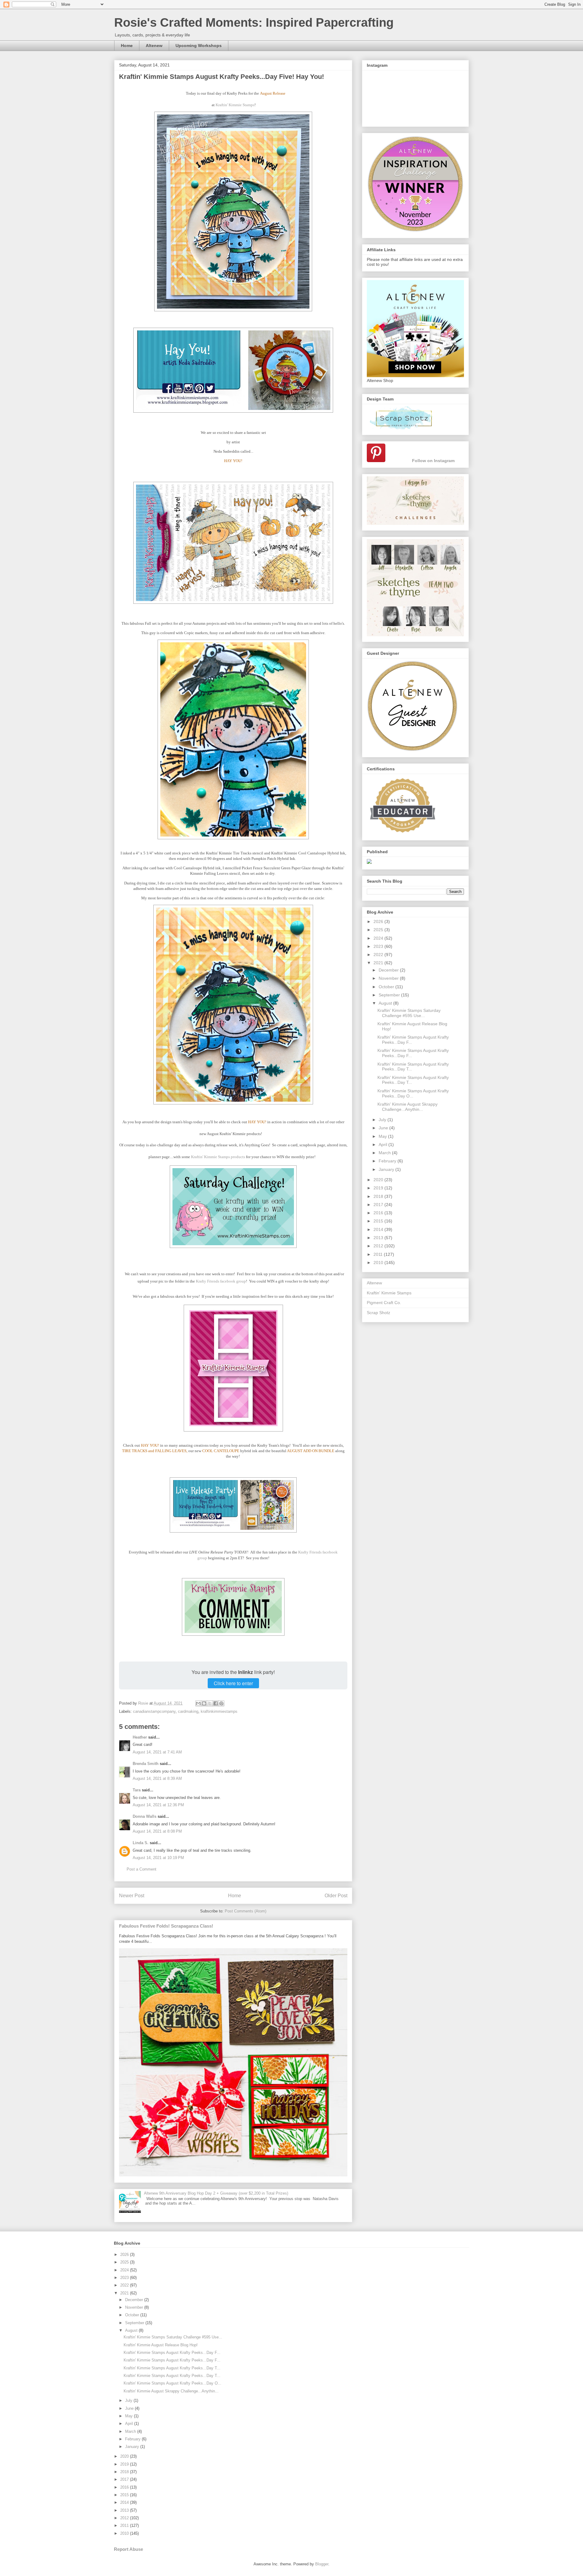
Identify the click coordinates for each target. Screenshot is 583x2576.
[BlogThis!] (204, 1703)
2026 (379, 921)
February (388, 1161)
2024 (379, 938)
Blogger (322, 2564)
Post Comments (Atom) (245, 1911)
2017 (379, 1205)
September (390, 995)
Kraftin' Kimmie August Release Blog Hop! (161, 2345)
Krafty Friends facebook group (221, 1281)
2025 (379, 930)
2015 (379, 1221)
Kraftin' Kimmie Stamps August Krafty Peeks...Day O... (413, 1093)
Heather (140, 1737)
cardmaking (188, 1711)
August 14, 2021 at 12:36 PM (158, 1805)
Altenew (154, 46)
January (387, 1169)
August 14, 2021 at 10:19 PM (158, 1858)
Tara (137, 1790)
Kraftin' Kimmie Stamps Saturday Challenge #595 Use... (409, 1013)
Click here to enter (233, 1683)
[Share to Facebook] (216, 1703)
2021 (379, 963)
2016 (379, 1213)
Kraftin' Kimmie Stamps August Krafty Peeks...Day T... (172, 2368)
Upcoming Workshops (199, 46)
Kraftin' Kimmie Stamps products (218, 1157)
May (383, 1136)
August (386, 1003)
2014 (379, 1229)
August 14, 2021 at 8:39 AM (157, 1778)
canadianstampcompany (154, 1711)
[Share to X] (210, 1703)
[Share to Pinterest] (221, 1703)
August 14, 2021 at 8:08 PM (157, 1831)
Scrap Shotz (378, 1313)
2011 (379, 1254)
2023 (379, 946)
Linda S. (141, 1843)
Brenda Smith (146, 1764)
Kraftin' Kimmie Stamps (235, 105)
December (389, 970)
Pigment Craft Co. (384, 1303)
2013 (379, 1238)
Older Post (336, 1896)
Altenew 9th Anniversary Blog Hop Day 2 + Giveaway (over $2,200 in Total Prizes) (216, 2193)
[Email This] (198, 1703)
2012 (379, 1246)
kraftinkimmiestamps (219, 1711)
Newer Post (132, 1896)
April (384, 1144)
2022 (379, 955)
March (385, 1153)
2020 (379, 1180)
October (387, 987)
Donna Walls (145, 1816)
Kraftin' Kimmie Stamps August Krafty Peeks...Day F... (172, 2353)
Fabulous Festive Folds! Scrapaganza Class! (166, 1926)
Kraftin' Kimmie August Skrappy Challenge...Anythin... (407, 1107)
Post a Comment (141, 1869)
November (389, 978)
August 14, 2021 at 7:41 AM (157, 1752)
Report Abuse (128, 2549)
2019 (379, 1188)
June (384, 1128)
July (383, 1120)
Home (127, 46)
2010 (379, 1263)
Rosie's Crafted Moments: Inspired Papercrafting (254, 22)
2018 (379, 1196)
